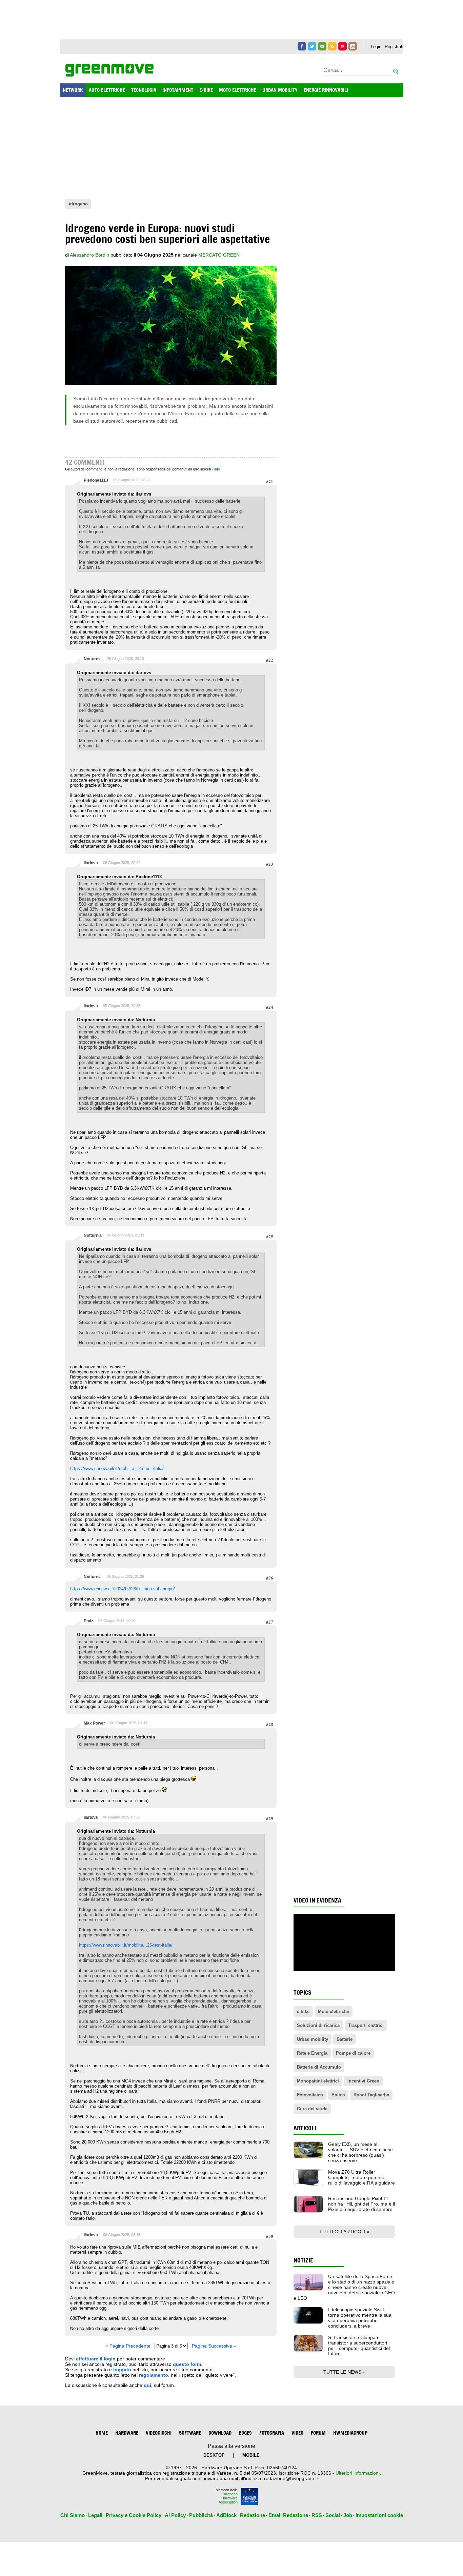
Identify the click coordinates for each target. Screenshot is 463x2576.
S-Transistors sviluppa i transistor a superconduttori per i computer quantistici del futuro (359, 2346)
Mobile (251, 2455)
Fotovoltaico (310, 2095)
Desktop (214, 2455)
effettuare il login (96, 2359)
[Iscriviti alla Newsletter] (322, 46)
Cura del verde (312, 2109)
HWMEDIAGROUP (350, 2433)
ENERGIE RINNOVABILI (326, 90)
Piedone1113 (96, 480)
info (217, 469)
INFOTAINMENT (178, 90)
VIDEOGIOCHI (159, 2433)
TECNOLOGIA (144, 90)
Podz (88, 1621)
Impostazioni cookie (379, 2515)
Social (333, 2515)
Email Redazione (288, 2515)
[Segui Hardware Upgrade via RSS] (332, 46)
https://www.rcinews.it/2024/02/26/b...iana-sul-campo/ (123, 1589)
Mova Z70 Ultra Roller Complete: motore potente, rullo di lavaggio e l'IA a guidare (361, 2177)
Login (376, 47)
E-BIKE (206, 90)
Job (348, 2515)
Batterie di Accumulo (319, 2067)
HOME (102, 2433)
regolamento (154, 2375)
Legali (95, 2515)
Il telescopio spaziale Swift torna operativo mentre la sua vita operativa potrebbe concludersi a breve (360, 2318)
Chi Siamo (73, 2515)
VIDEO (297, 2433)
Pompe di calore (353, 2053)
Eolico (338, 2095)
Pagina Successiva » (214, 2346)
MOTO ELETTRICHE (238, 90)
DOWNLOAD (220, 2433)
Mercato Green (219, 255)
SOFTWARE (190, 2433)
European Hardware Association (228, 2498)
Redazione (253, 2515)
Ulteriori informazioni (358, 2473)
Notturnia (93, 659)
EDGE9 (245, 2433)
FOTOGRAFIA (272, 2433)
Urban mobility (313, 2039)
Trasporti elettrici (366, 2025)
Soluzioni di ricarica (318, 2025)
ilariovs (91, 863)
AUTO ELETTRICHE (107, 90)
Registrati (394, 47)
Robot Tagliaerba (371, 2095)
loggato (122, 2370)
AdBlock (226, 2515)
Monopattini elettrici (318, 2081)
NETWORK (73, 90)
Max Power (94, 1723)
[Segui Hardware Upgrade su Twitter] (312, 46)
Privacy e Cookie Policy (134, 2515)
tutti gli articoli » (344, 2232)
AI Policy (175, 2515)
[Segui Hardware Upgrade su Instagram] (353, 46)
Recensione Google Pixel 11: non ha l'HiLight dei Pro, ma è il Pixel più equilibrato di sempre (361, 2204)
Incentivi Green (363, 2081)
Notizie (303, 2260)
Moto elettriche (334, 2011)
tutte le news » (344, 2372)
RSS (317, 2515)
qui (147, 2385)
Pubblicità (201, 2515)
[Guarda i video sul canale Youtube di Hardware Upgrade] (343, 46)
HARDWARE (127, 2433)
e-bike (303, 2011)
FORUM (318, 2433)
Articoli (305, 2128)
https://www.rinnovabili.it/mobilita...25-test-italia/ (117, 1468)
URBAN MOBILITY (280, 90)
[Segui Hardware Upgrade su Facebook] (302, 46)
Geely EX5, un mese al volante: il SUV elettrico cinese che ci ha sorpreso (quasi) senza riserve (360, 2152)
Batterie (345, 2039)
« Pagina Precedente (128, 2346)
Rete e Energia (312, 2053)
